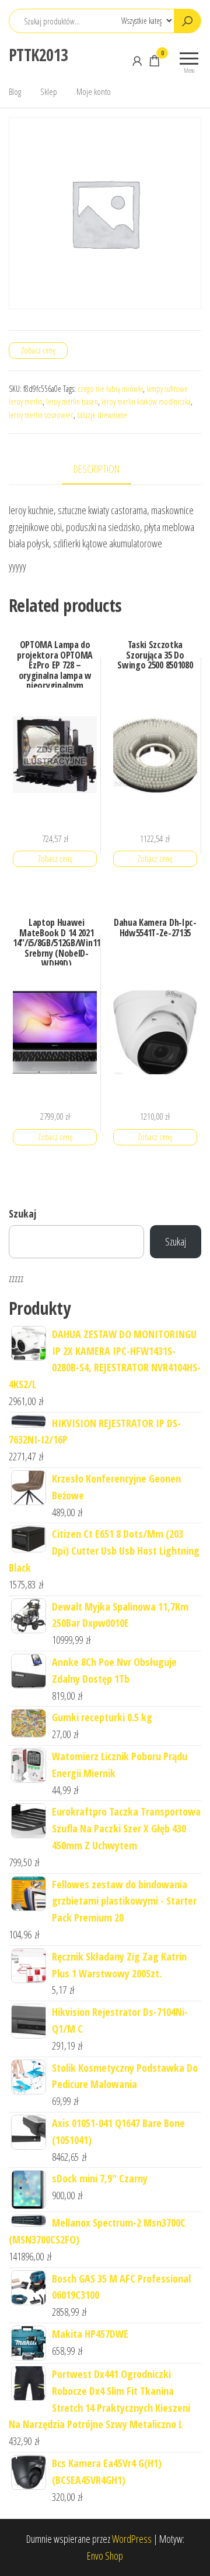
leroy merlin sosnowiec (41, 415)
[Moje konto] (137, 61)
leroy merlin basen (72, 401)
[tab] (105, 470)
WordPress (132, 2539)
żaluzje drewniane (102, 415)
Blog (15, 91)
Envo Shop (105, 2556)
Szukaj (22, 1213)
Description (97, 469)
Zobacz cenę (38, 350)
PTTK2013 (38, 55)
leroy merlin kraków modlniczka (146, 401)
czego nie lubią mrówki (110, 389)
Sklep (49, 91)
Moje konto (94, 91)
